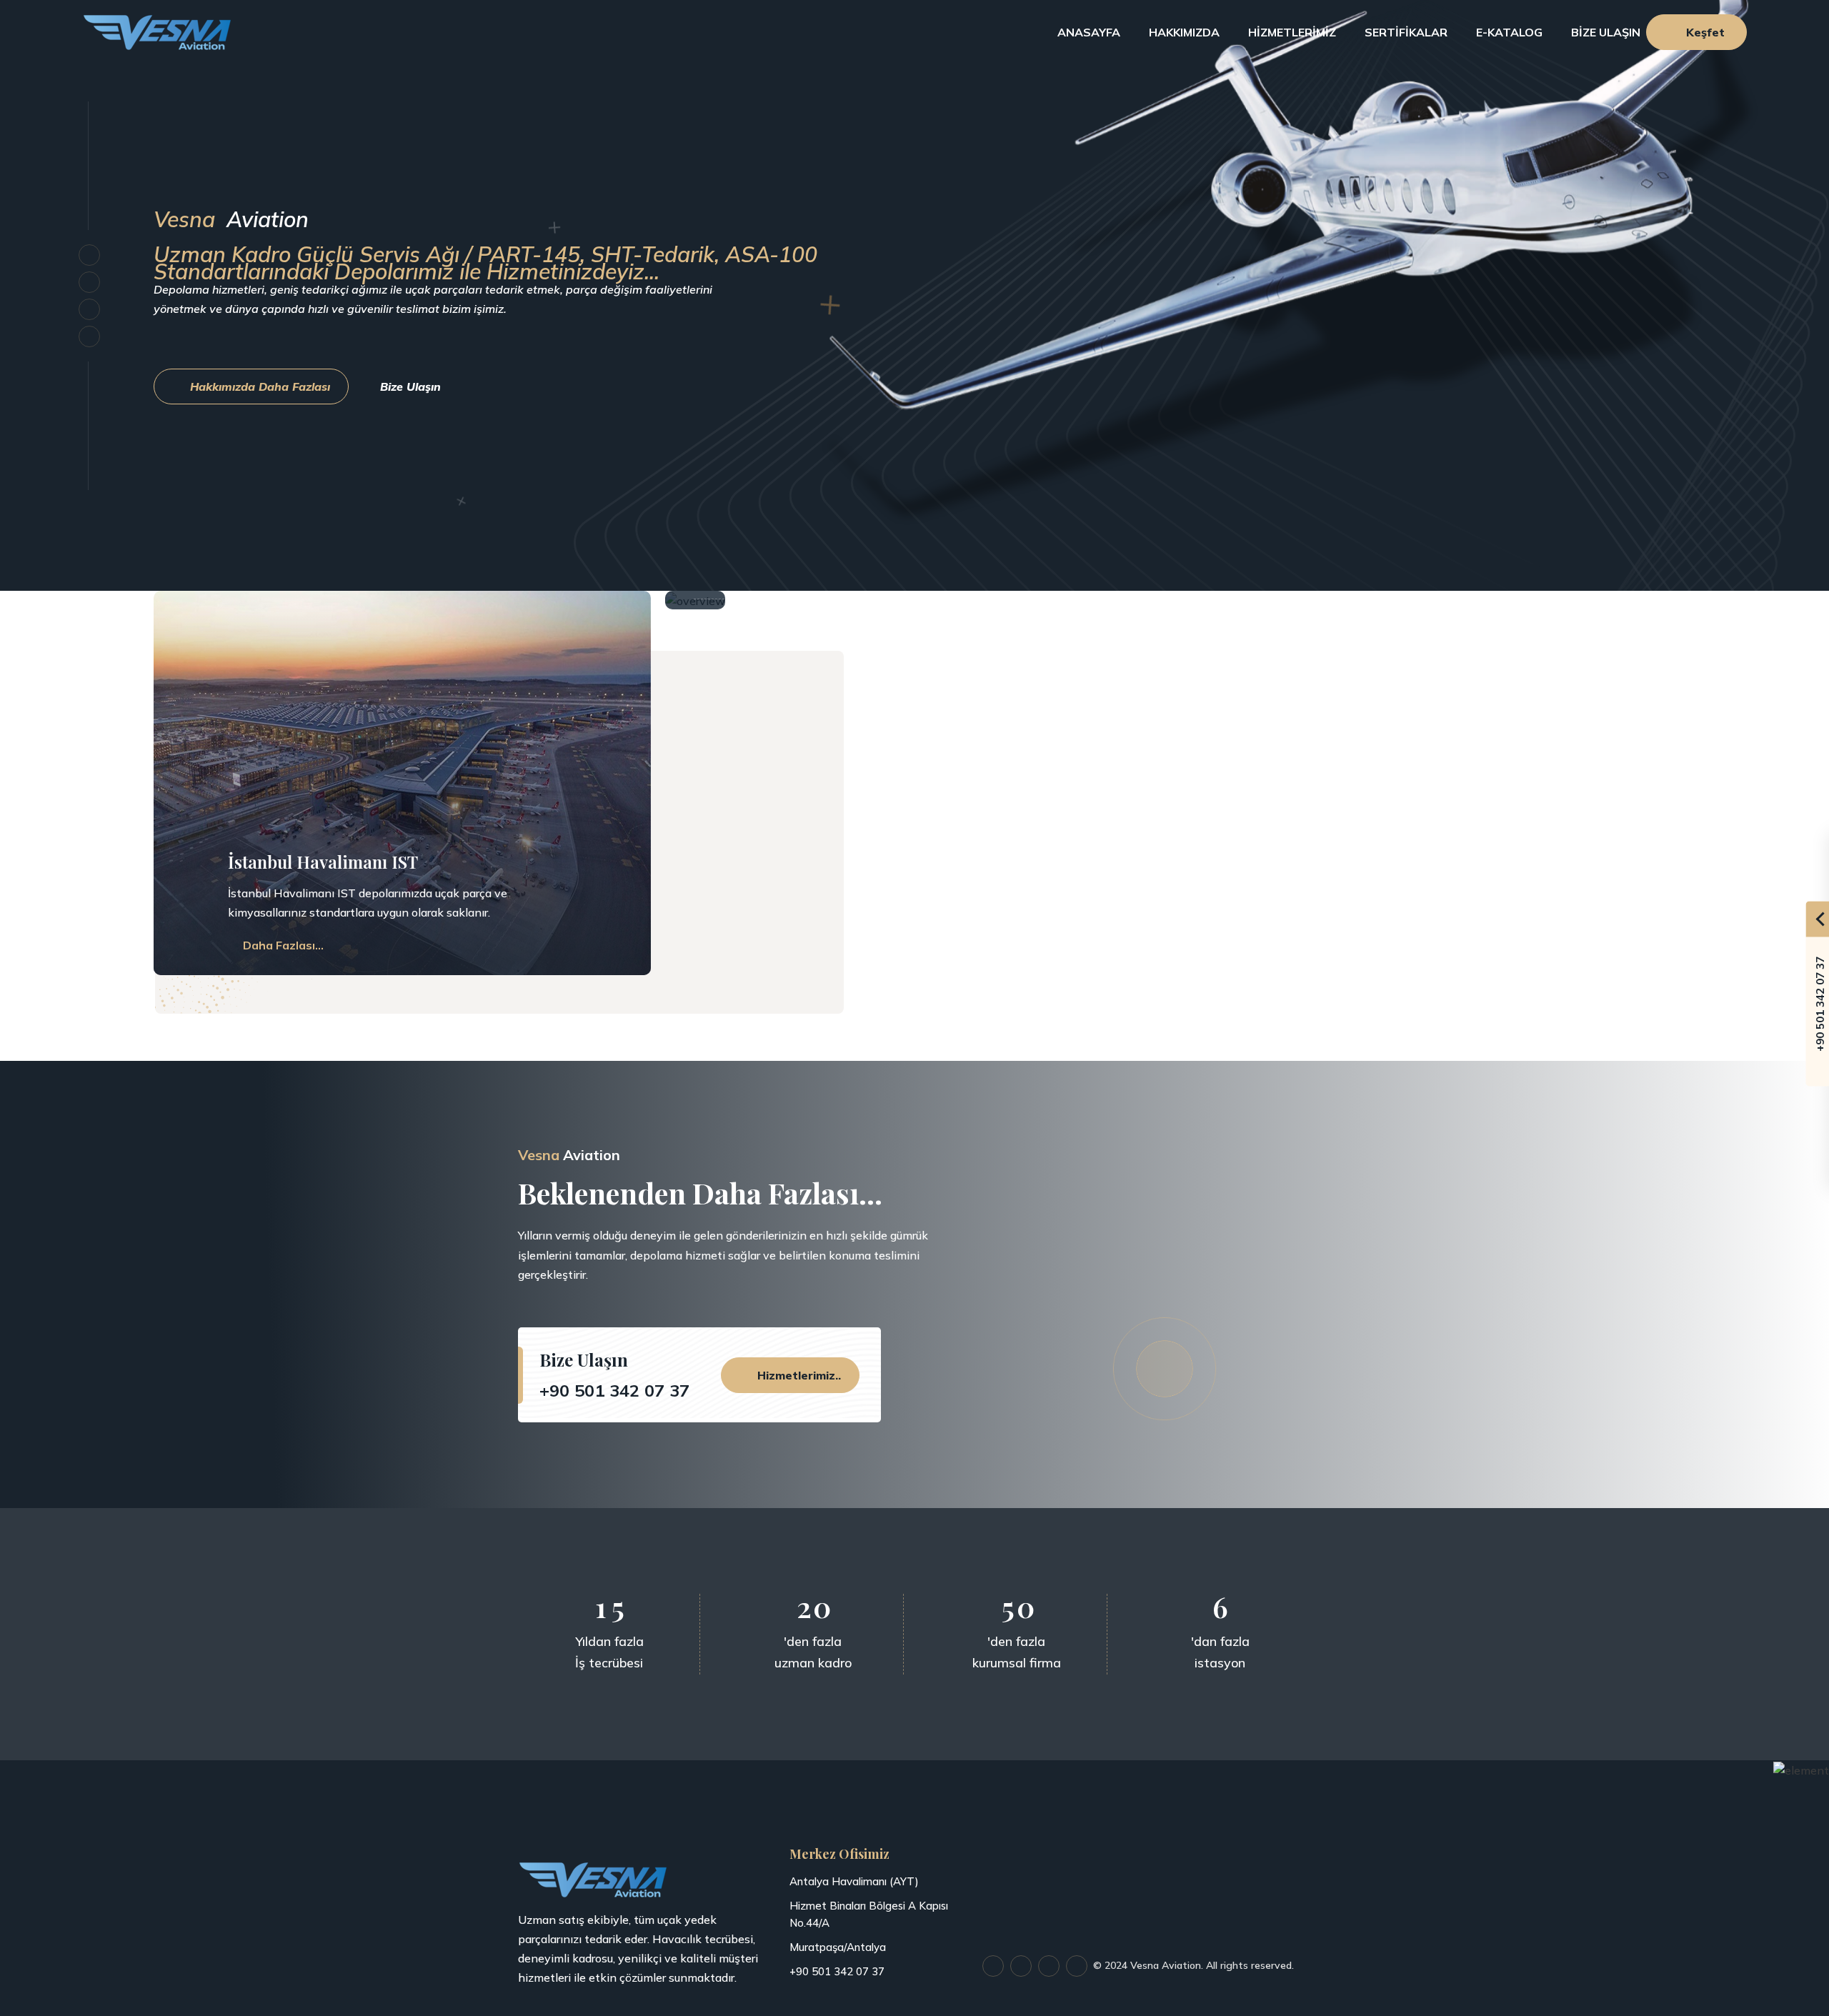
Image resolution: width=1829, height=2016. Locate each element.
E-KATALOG (1509, 32)
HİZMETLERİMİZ (1292, 32)
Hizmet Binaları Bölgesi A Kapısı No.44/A (869, 1914)
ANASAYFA (1089, 32)
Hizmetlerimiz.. (797, 1375)
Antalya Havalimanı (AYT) (854, 1881)
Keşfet (1705, 32)
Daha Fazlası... (282, 945)
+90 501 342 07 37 (614, 1390)
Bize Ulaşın (412, 386)
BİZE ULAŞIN (1609, 32)
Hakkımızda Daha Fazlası (258, 386)
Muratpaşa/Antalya (838, 1947)
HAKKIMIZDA (1184, 32)
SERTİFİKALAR (1406, 32)
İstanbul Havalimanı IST (323, 862)
